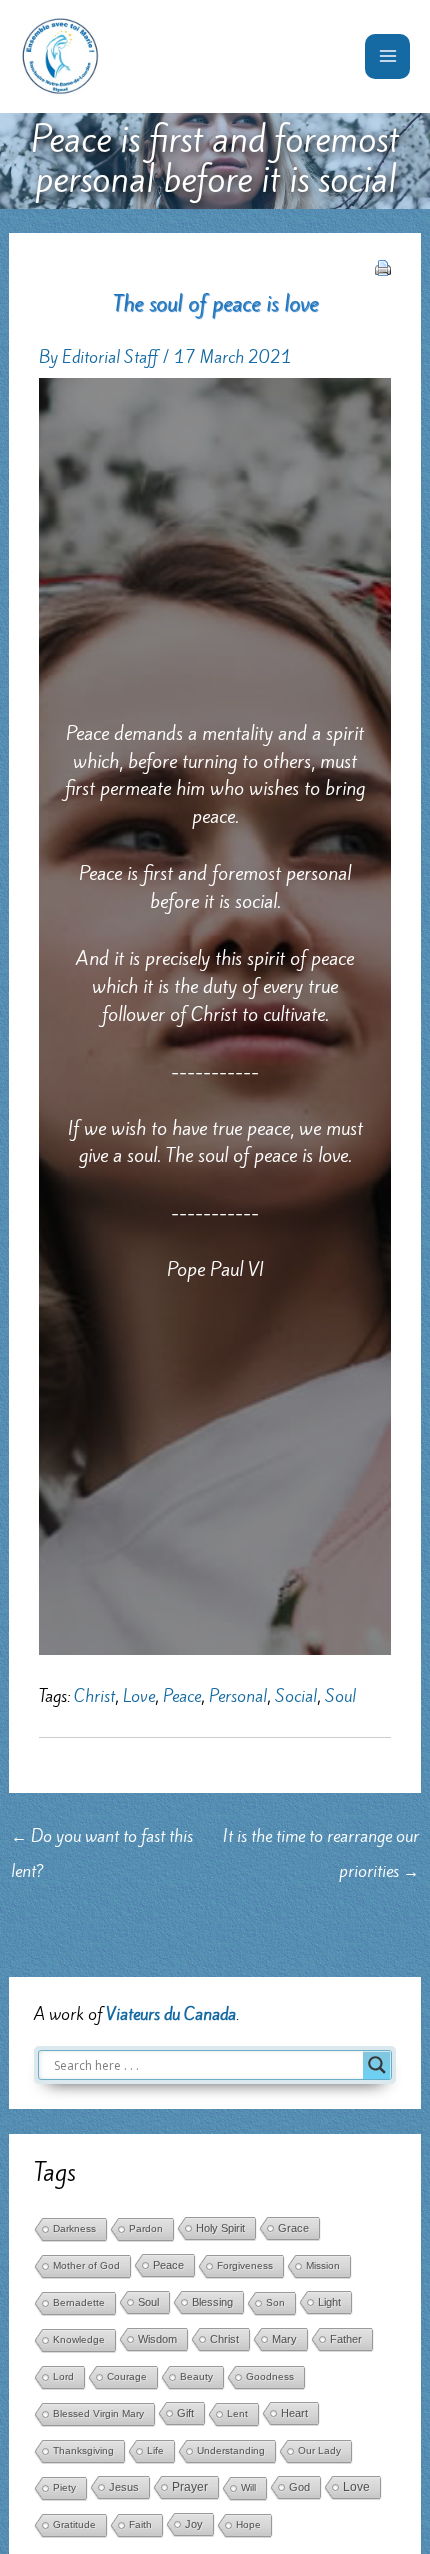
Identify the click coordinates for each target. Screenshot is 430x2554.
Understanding (231, 2450)
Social (296, 1696)
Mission (323, 2265)
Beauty (196, 2376)
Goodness (270, 2376)
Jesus (124, 2487)
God (299, 2487)
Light (329, 2302)
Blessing (212, 2302)
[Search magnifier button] (377, 2065)
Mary (284, 2339)
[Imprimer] (383, 266)
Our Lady (319, 2450)
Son (275, 2302)
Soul (340, 1696)
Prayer (190, 2486)
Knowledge (79, 2339)
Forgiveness (245, 2265)
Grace (293, 2228)
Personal (238, 1696)
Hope (248, 2524)
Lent (237, 2413)
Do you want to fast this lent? (102, 1840)
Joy (194, 2524)
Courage (127, 2376)
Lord (63, 2376)
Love (139, 1696)
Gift (185, 2413)
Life (155, 2450)
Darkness (74, 2228)
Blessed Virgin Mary (98, 2413)
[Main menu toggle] (387, 56)
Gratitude (74, 2524)
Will (248, 2487)
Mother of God (86, 2265)
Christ (94, 1696)
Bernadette (79, 2302)
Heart (294, 2413)
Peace (182, 1696)
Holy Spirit (220, 2228)
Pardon (146, 2228)
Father (346, 2339)
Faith (140, 2524)
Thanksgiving (83, 2450)
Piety (64, 2487)
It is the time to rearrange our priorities (321, 1840)
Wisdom (157, 2339)
